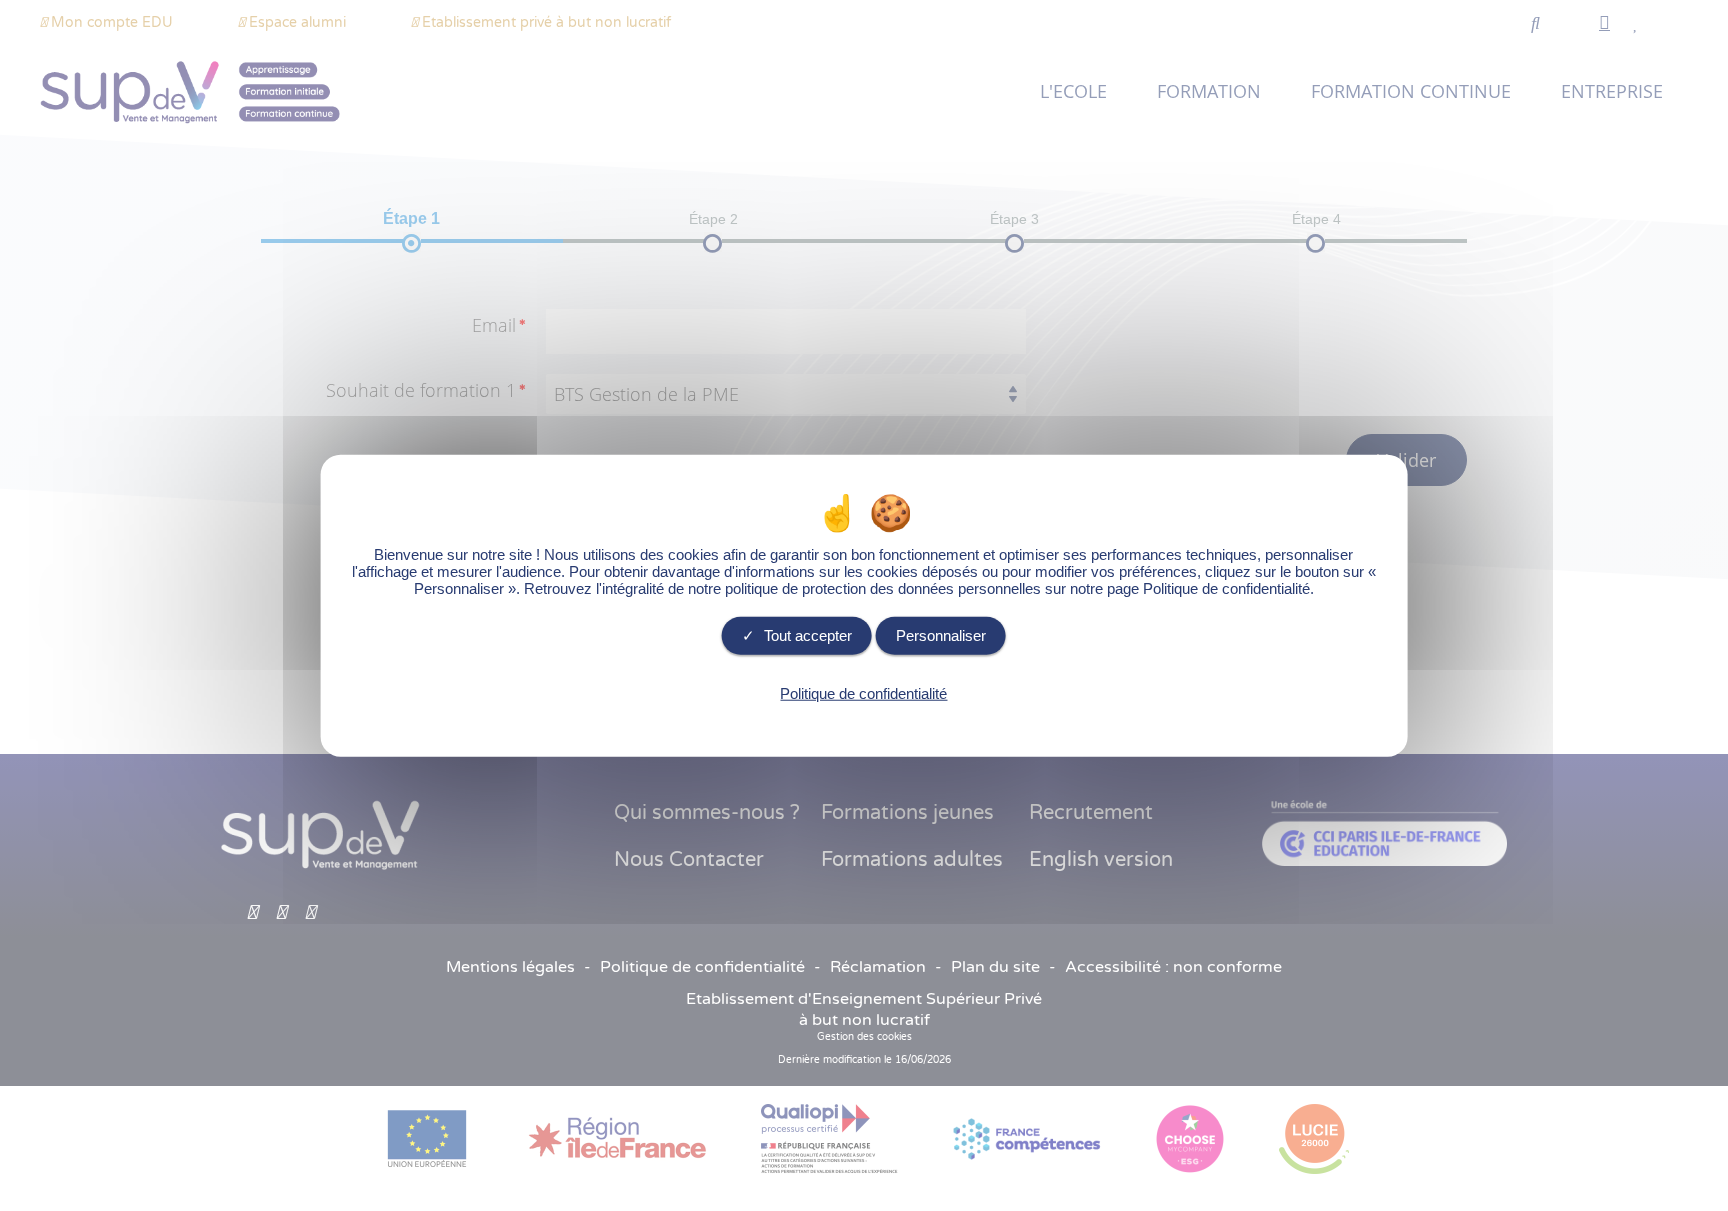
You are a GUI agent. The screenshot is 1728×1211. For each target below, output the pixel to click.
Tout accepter (806, 635)
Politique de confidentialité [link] (863, 693)
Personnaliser (941, 635)
